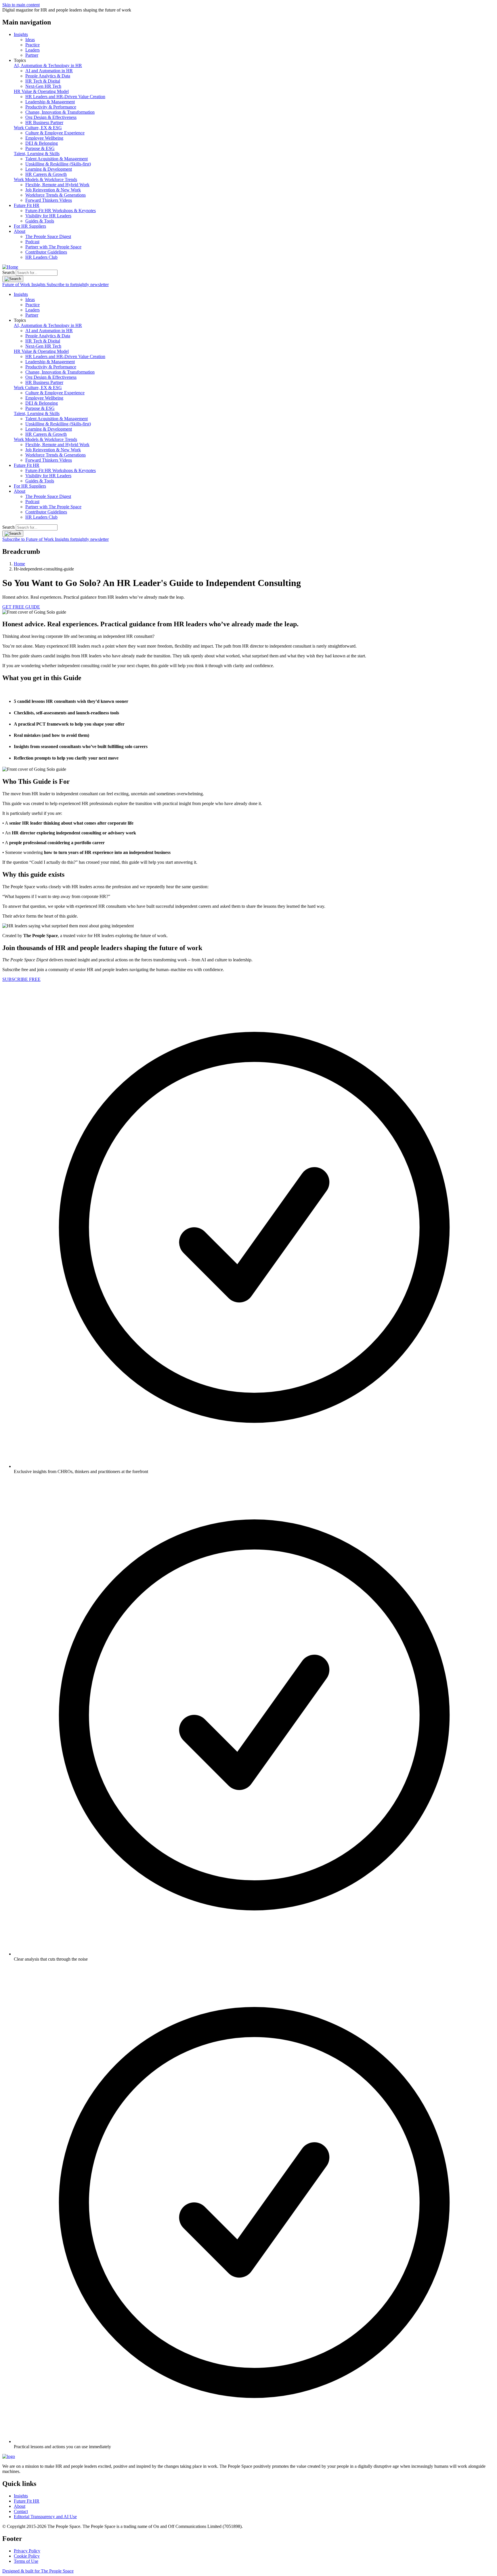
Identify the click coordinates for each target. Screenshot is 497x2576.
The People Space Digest (48, 236)
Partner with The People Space (53, 247)
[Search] (13, 279)
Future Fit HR (27, 205)
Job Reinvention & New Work (53, 190)
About (20, 231)
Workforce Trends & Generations (56, 195)
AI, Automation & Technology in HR (48, 65)
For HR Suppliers (30, 226)
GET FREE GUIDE (21, 607)
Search (8, 272)
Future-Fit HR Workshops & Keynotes (61, 211)
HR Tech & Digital (43, 81)
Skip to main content (21, 5)
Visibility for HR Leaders (48, 216)
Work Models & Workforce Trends (45, 179)
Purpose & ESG (40, 148)
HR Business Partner (44, 122)
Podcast (32, 242)
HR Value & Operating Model (41, 91)
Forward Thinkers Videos (49, 200)
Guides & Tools (40, 221)
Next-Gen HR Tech (43, 86)
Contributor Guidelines (46, 252)
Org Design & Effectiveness (51, 117)
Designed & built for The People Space (38, 2571)
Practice (33, 45)
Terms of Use (26, 2561)
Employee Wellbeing (44, 138)
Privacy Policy (27, 2551)
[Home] (10, 267)
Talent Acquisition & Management (57, 159)
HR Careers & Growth (46, 174)
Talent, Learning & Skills (37, 154)
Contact (21, 2511)
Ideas (30, 40)
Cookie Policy (27, 2556)
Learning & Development (49, 169)
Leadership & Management (50, 102)
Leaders (33, 50)
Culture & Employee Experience (55, 133)
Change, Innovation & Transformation (60, 112)
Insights (21, 34)
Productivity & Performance (51, 107)
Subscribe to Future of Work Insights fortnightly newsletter (56, 539)
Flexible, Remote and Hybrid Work (57, 185)
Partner (32, 55)
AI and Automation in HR (49, 71)
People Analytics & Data (48, 76)
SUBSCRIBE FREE (21, 979)
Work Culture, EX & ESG (38, 128)
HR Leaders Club (41, 257)
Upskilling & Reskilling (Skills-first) (58, 164)
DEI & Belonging (42, 143)
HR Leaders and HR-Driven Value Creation (65, 97)
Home (19, 564)
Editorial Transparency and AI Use (45, 2517)
